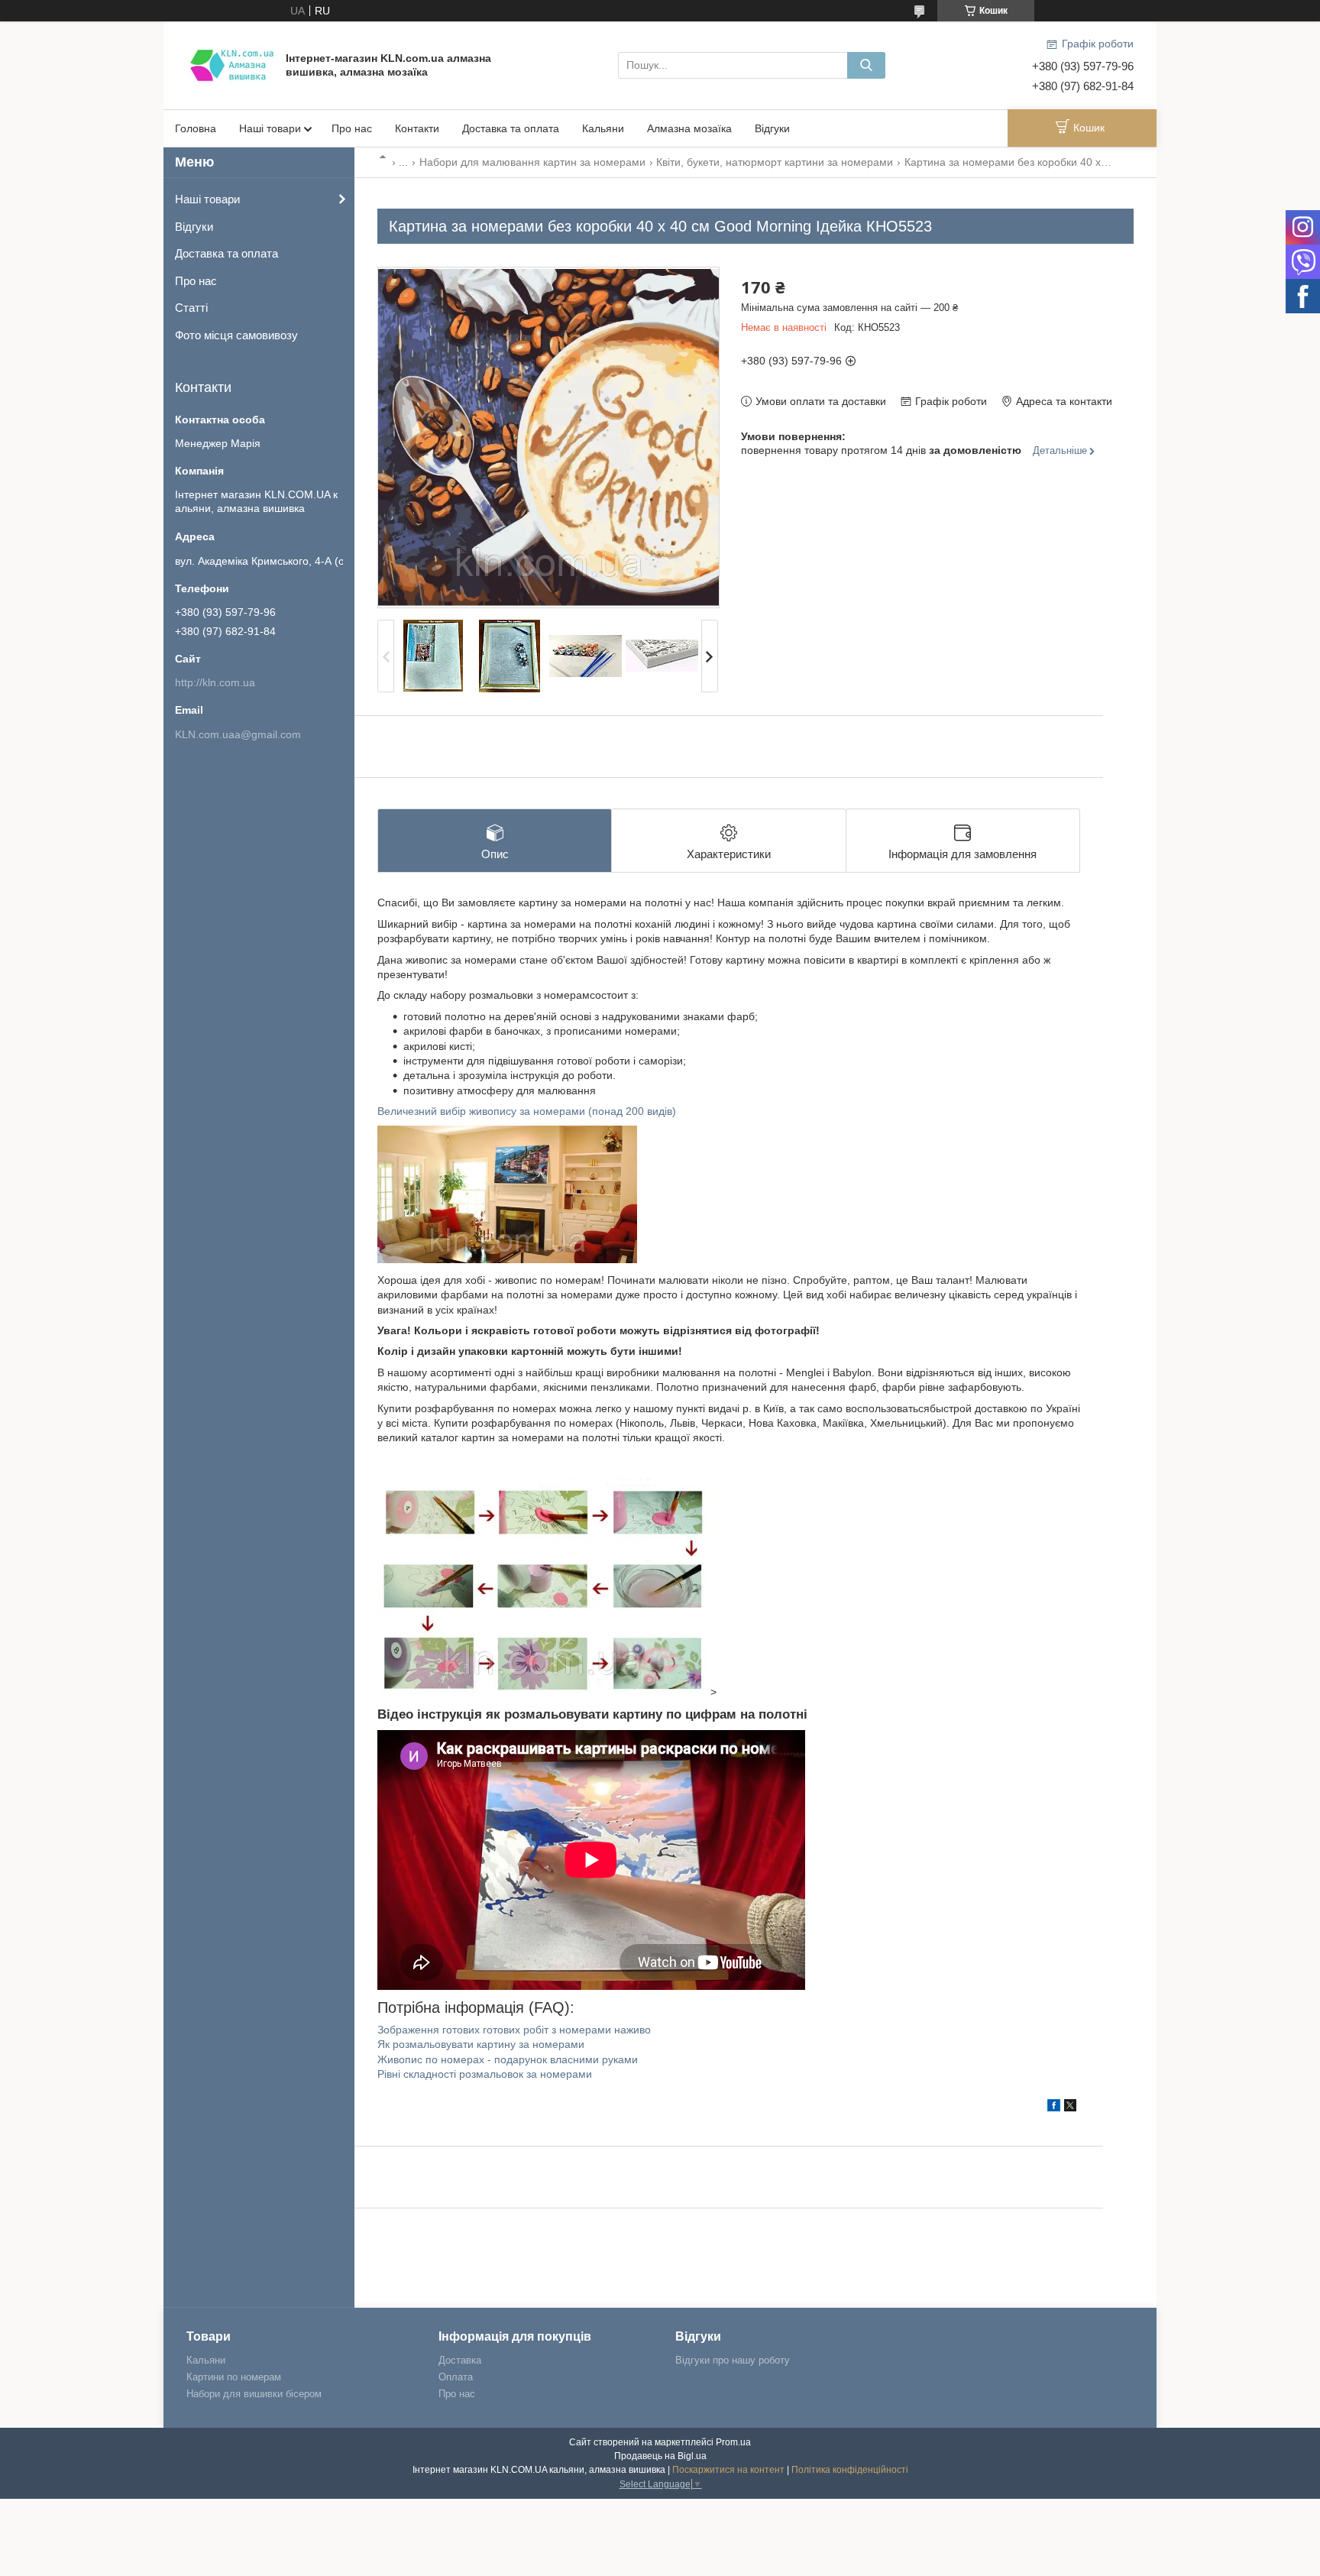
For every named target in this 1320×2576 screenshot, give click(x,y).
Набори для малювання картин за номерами (532, 162)
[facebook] (1054, 2108)
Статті (191, 308)
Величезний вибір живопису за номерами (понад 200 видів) (527, 1111)
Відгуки (772, 128)
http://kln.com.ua (215, 682)
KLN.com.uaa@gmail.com (238, 734)
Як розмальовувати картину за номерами (481, 2044)
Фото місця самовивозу (236, 335)
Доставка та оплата (511, 128)
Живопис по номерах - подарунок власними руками (508, 2059)
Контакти (417, 128)
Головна (196, 128)
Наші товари (270, 128)
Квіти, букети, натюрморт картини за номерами (775, 162)
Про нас (352, 128)
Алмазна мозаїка (689, 128)
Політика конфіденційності (850, 2470)
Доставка (460, 2360)
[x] (1070, 2108)
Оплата (456, 2377)
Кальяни (603, 128)
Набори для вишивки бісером (254, 2394)
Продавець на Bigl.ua (660, 2456)
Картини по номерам (234, 2377)
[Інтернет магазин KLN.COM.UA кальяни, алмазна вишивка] (232, 64)
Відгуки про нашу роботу (733, 2360)
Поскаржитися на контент (728, 2470)
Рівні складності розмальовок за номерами (485, 2074)
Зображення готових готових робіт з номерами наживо (514, 2030)
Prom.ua (733, 2442)
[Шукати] (866, 65)
